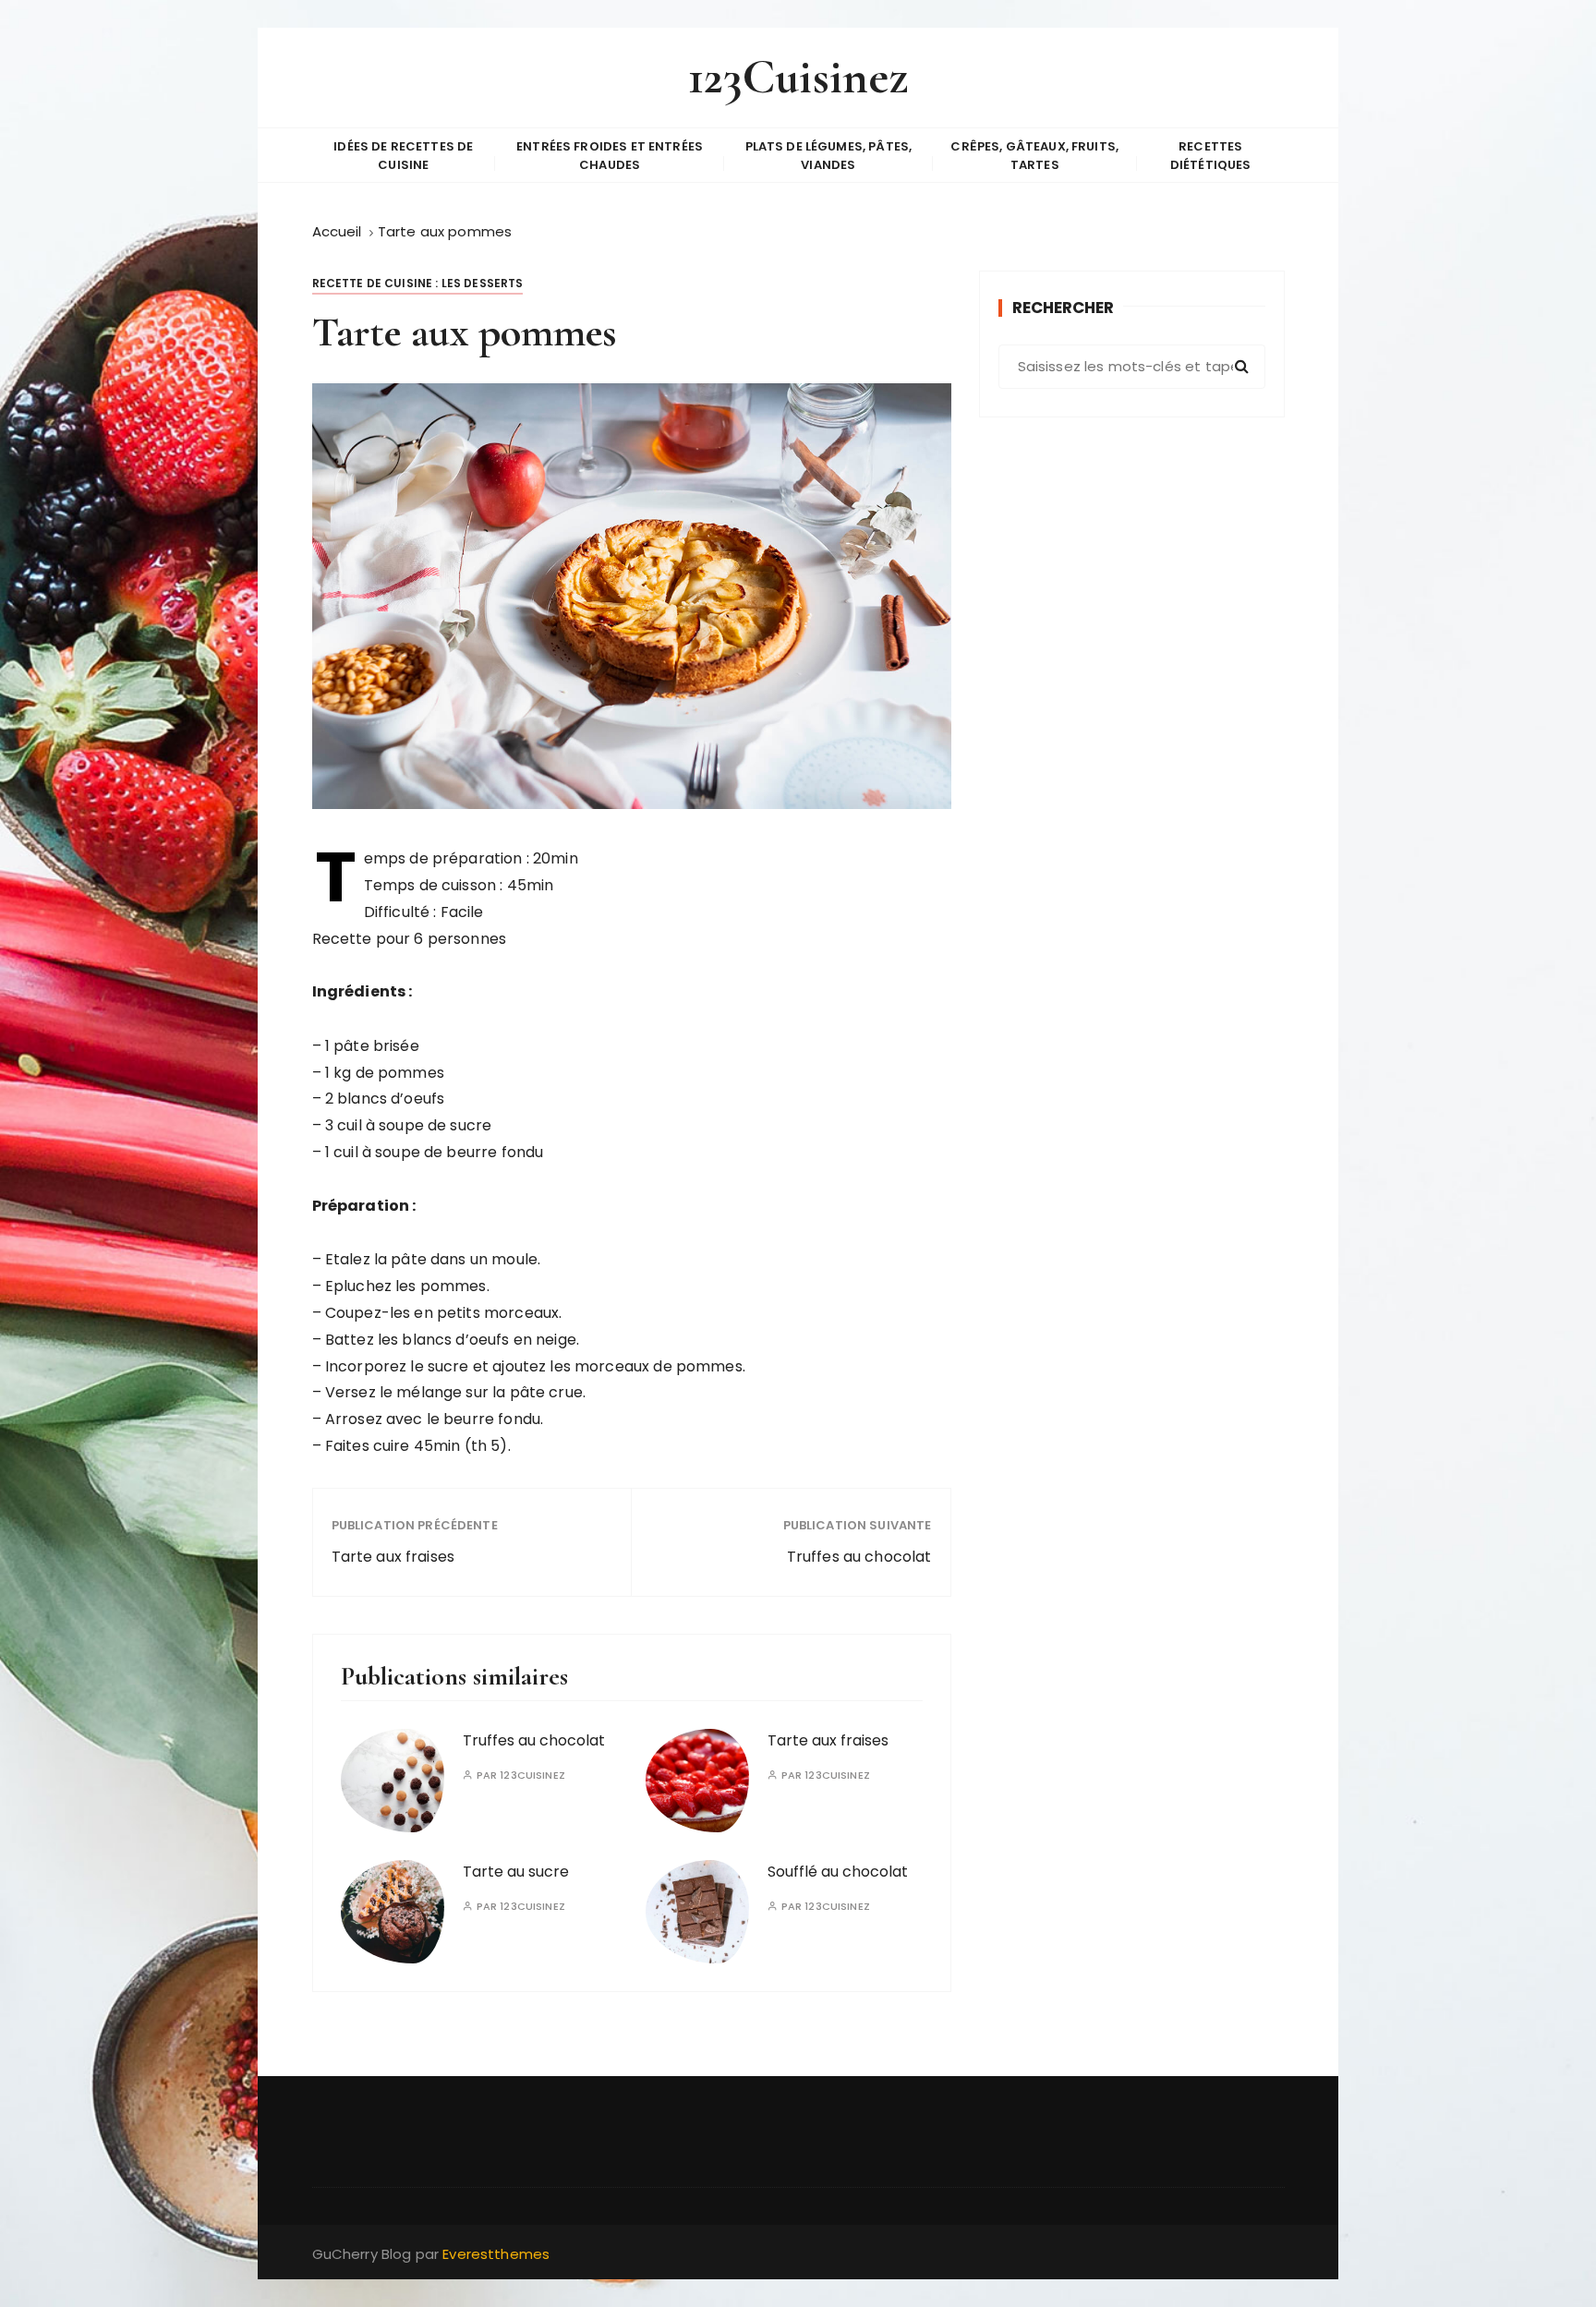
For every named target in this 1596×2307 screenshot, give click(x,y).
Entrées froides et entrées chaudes (610, 156)
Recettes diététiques (1211, 156)
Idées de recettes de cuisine (403, 156)
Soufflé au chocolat (838, 1872)
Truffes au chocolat (859, 1557)
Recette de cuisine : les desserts (418, 283)
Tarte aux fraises (393, 1557)
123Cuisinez (798, 77)
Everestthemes (496, 2254)
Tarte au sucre (516, 1872)
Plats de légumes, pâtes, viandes (829, 156)
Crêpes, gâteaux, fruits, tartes (1034, 156)
